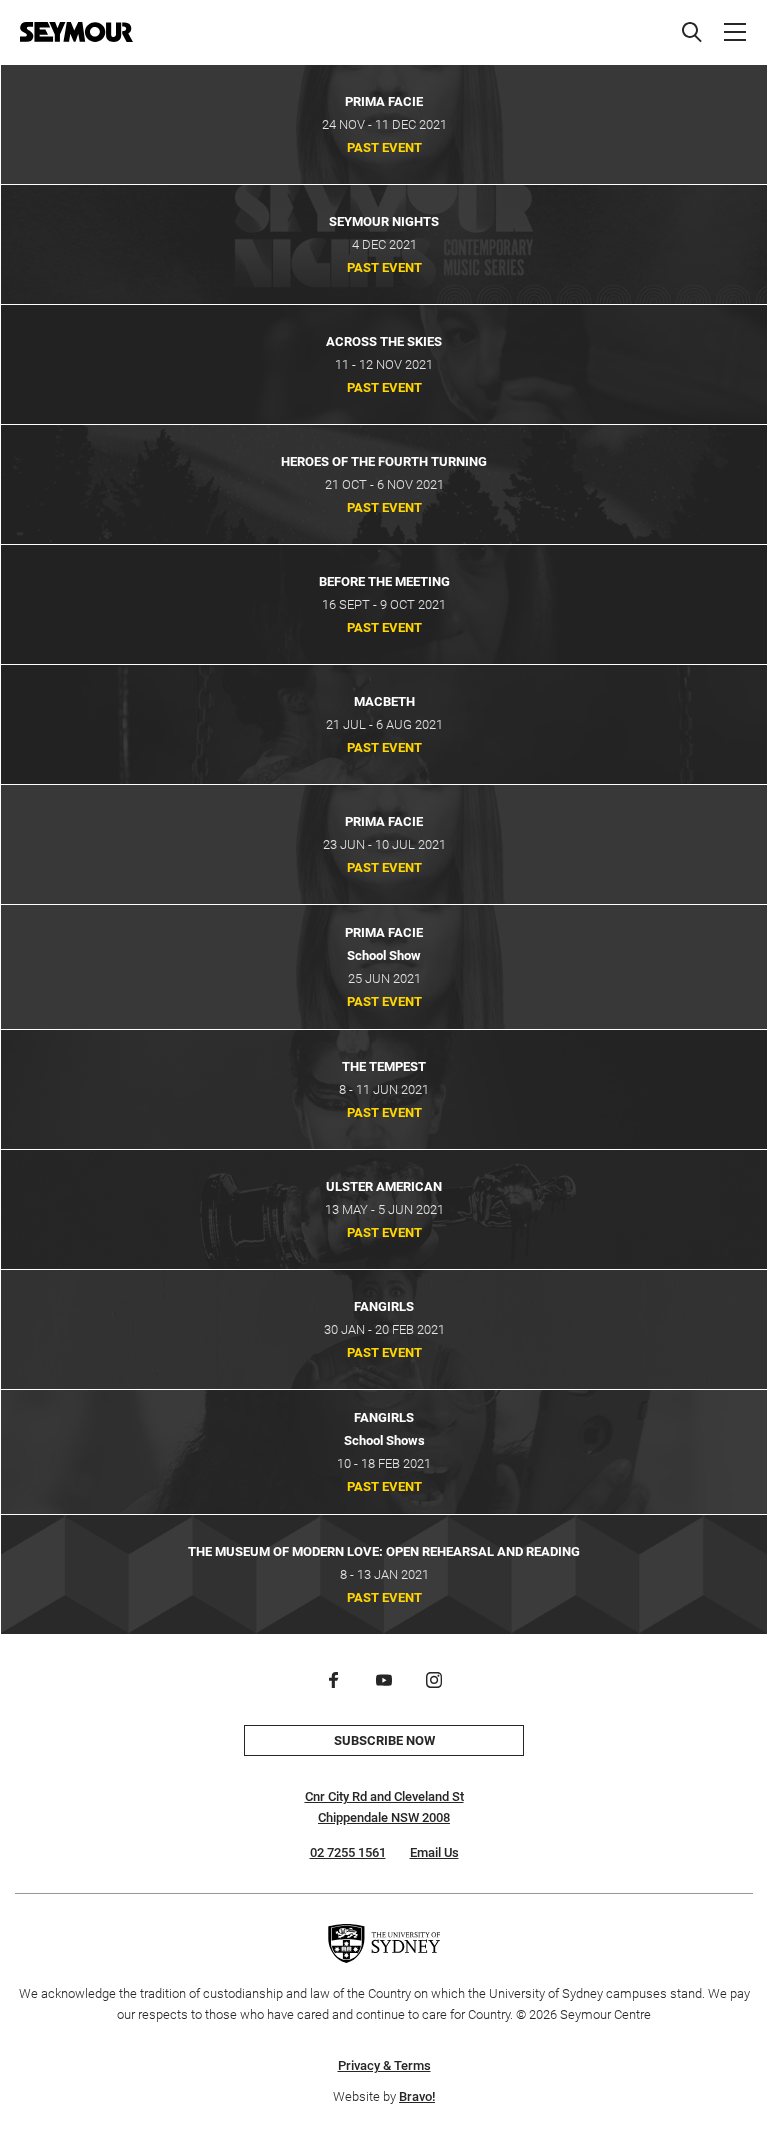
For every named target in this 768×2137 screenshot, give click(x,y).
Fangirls (384, 1306)
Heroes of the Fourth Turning (384, 461)
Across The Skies (384, 341)
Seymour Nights (384, 221)
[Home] (76, 32)
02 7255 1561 (348, 1852)
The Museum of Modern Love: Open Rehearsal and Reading (384, 1551)
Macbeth (384, 701)
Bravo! (417, 2096)
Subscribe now (384, 1740)
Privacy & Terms (384, 2065)
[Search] (692, 32)
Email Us (434, 1852)
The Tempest (384, 1066)
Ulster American (384, 1186)
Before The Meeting (384, 581)
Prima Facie (384, 101)
